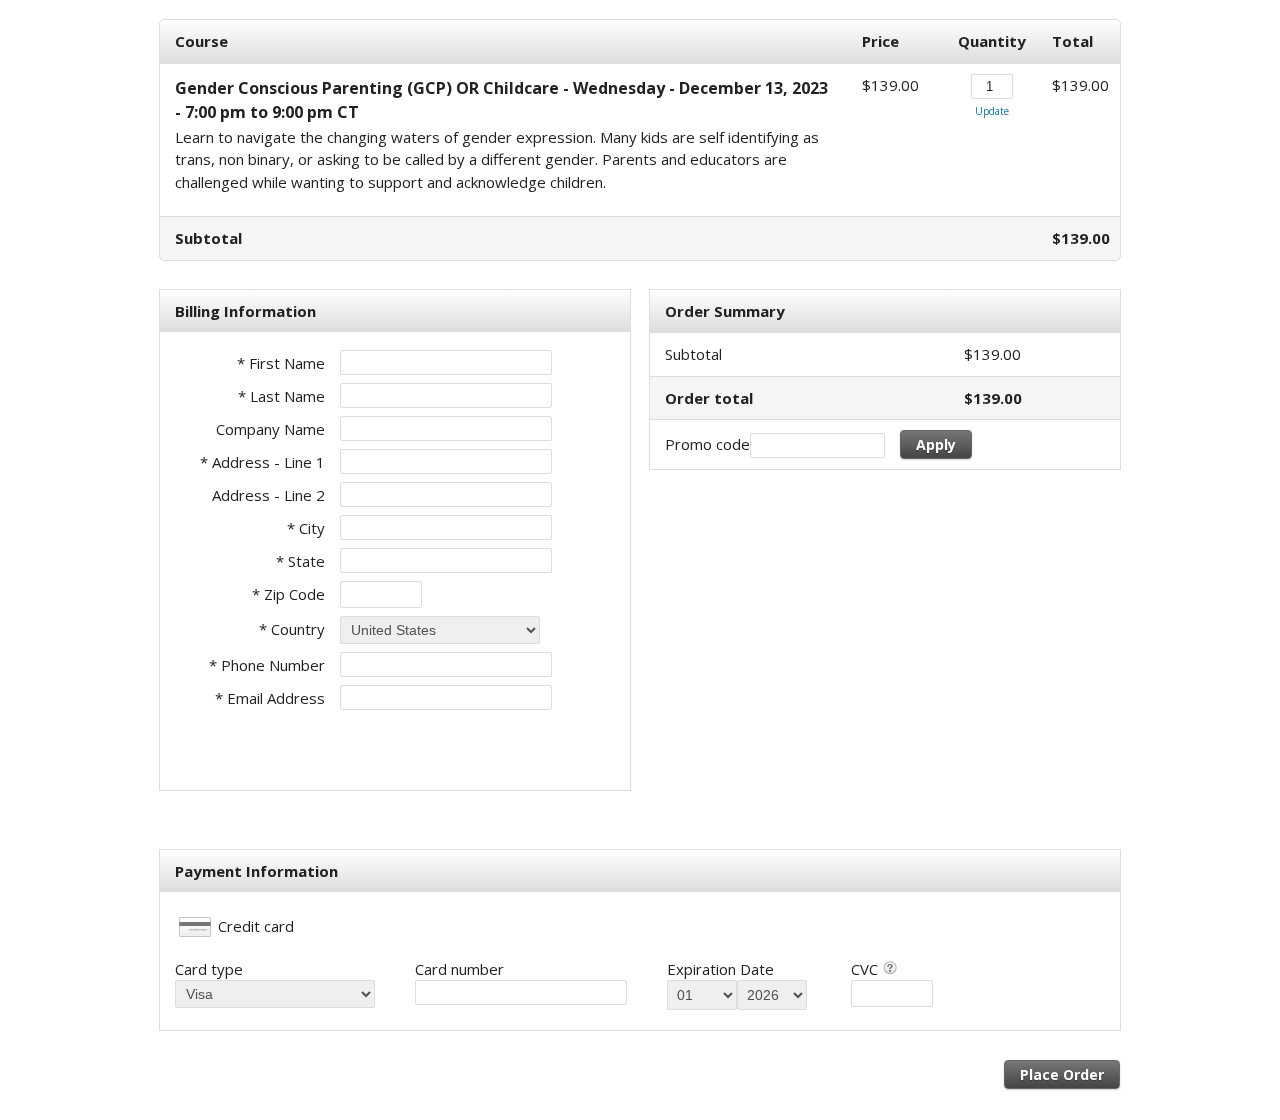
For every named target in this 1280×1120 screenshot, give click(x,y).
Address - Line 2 (268, 495)
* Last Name (281, 396)
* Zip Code (288, 594)
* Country (292, 629)
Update (992, 111)
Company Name (270, 429)
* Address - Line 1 (262, 462)
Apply (936, 444)
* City (306, 528)
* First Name (281, 363)
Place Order (1062, 1074)
